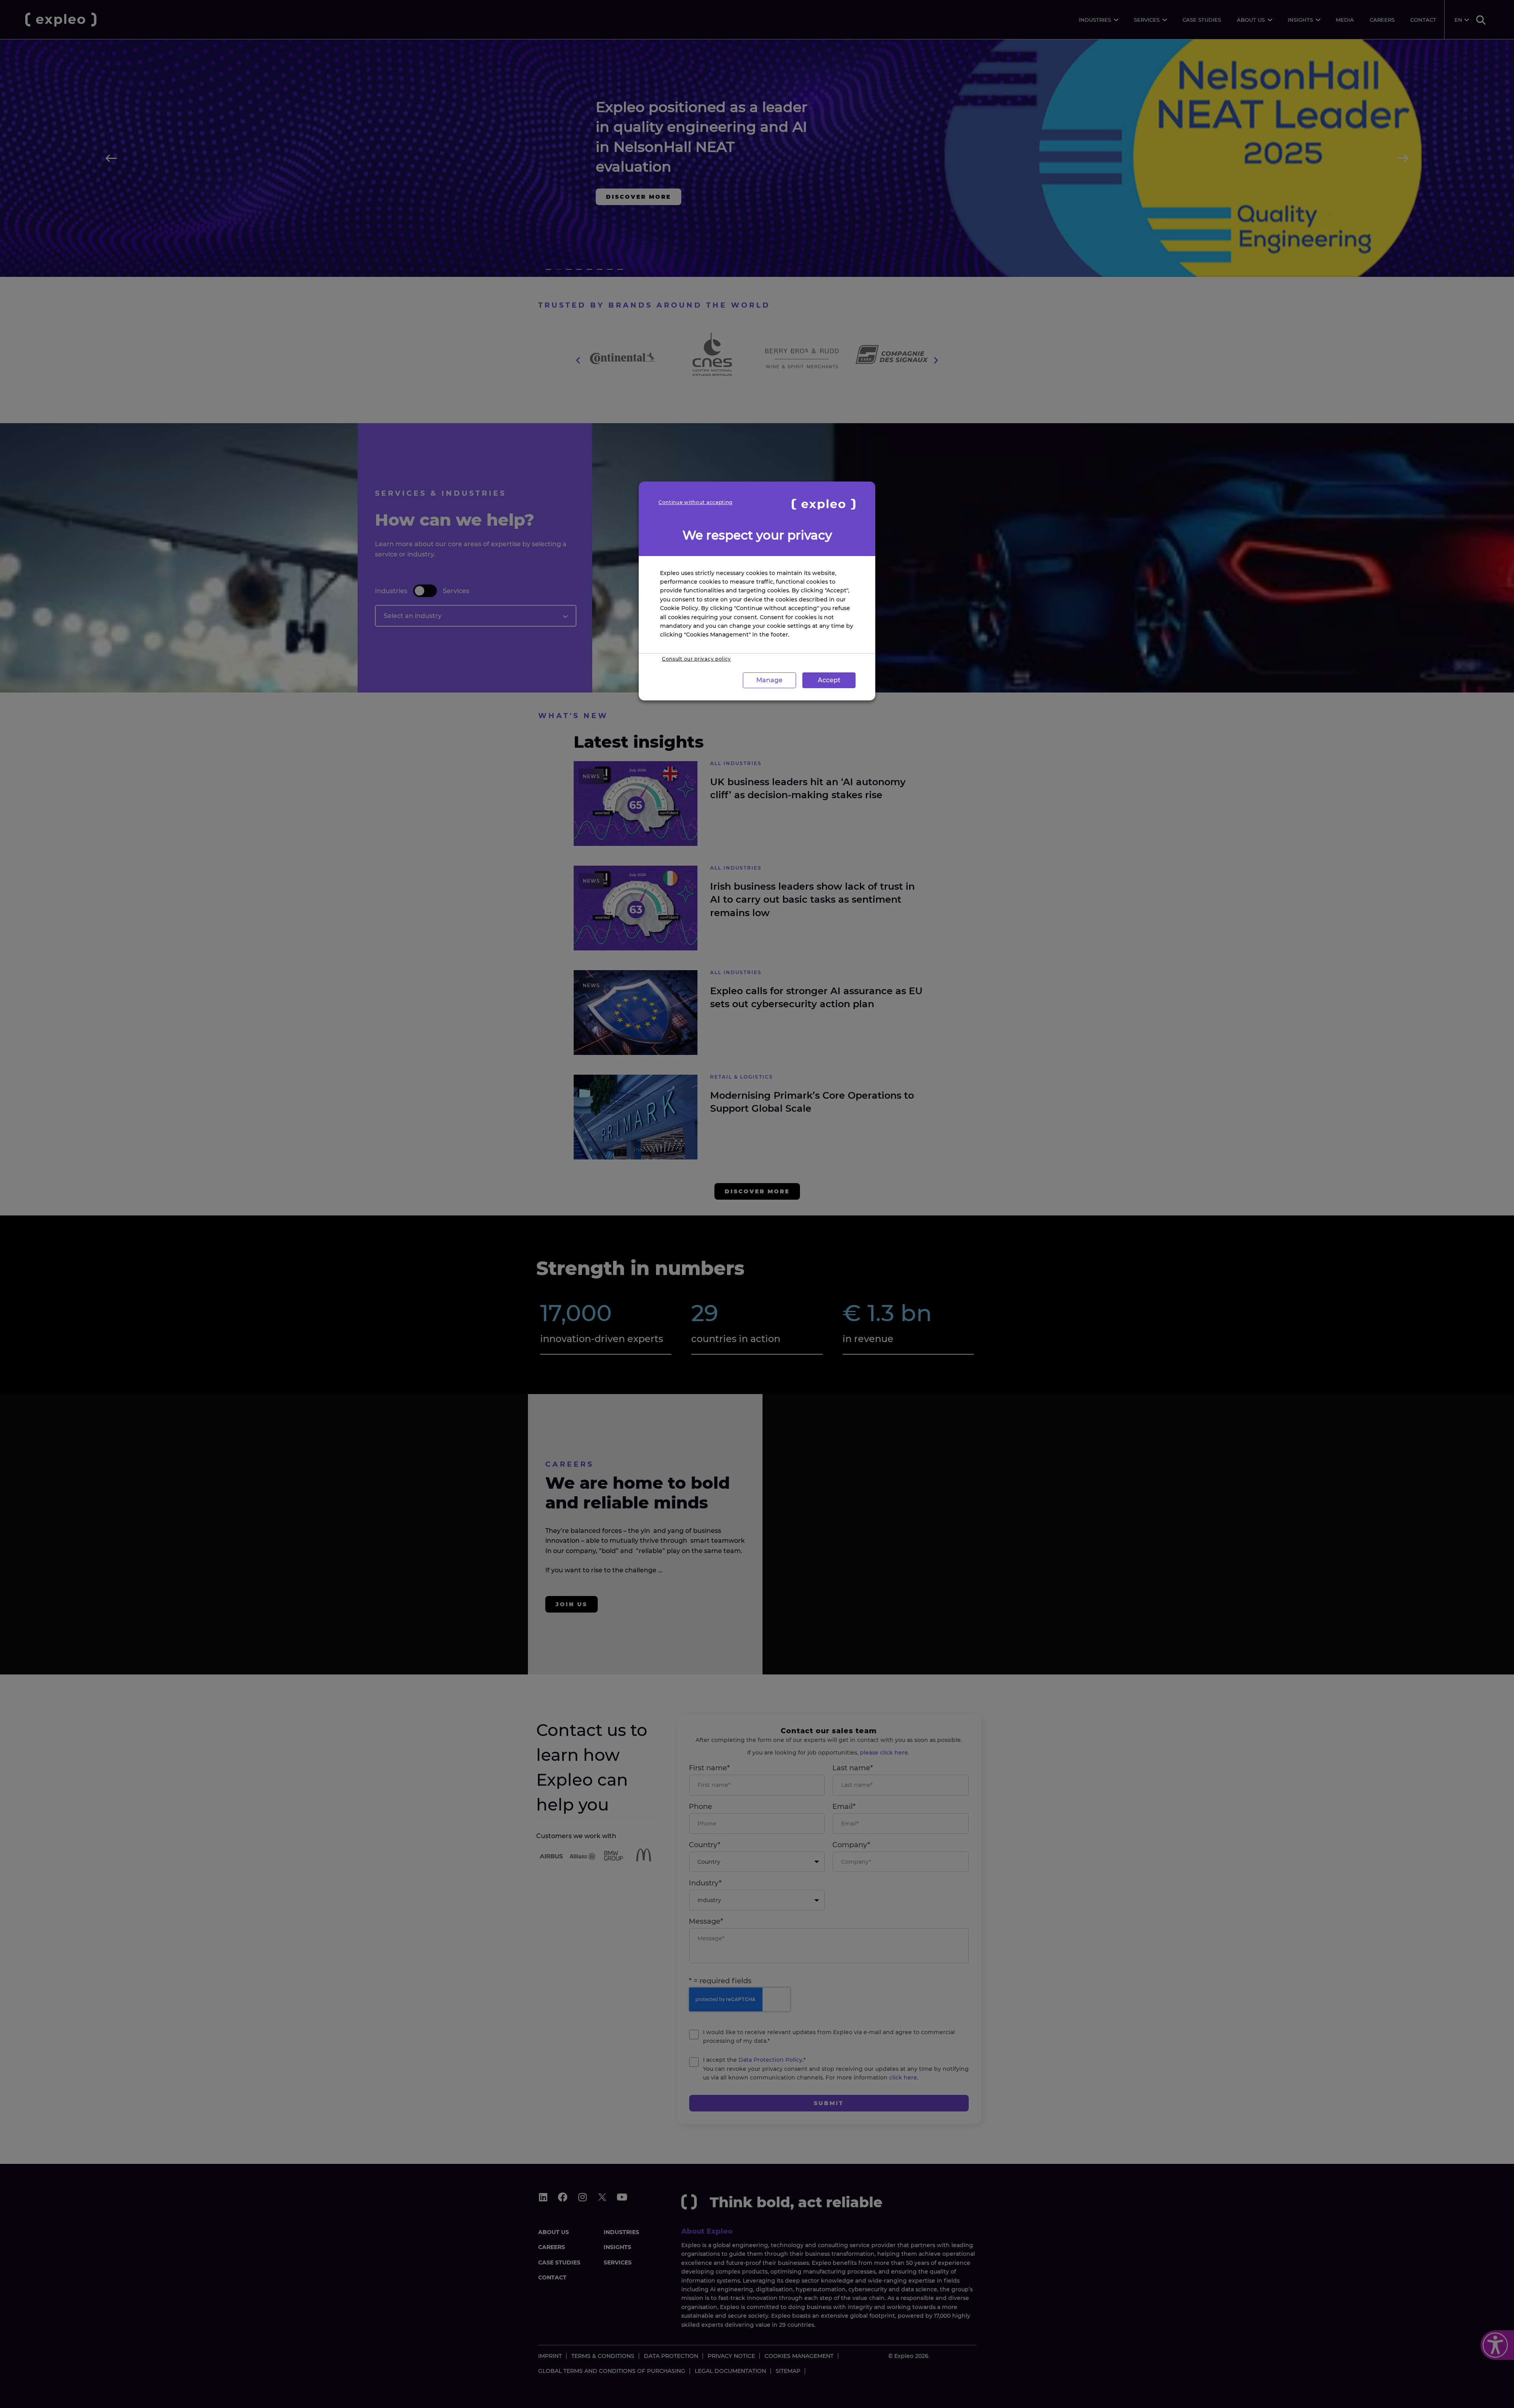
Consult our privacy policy (696, 659)
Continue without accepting (695, 502)
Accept (829, 680)
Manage (769, 680)
